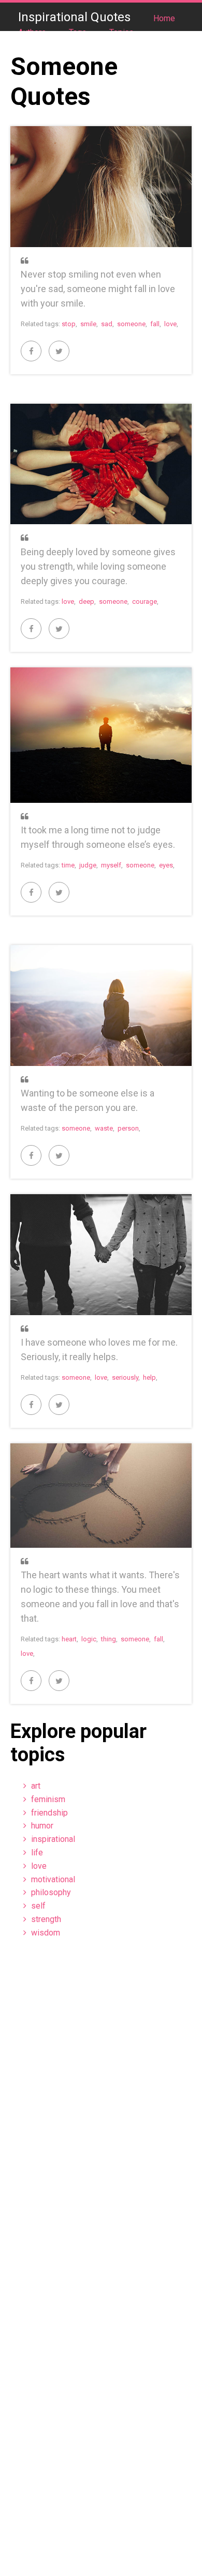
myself (111, 865)
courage (145, 601)
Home (164, 18)
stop (69, 324)
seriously (125, 1377)
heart (69, 1639)
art (36, 1786)
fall (155, 324)
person (128, 1128)
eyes (166, 865)
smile (88, 324)
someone (131, 324)
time (68, 865)
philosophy (51, 1892)
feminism (48, 1799)
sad (107, 324)
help (149, 1377)
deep (86, 601)
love (170, 324)
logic (89, 1639)
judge (88, 865)
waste (104, 1128)
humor (42, 1826)
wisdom (46, 1933)
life (37, 1853)
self (38, 1906)
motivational (53, 1879)
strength (46, 1919)
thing (109, 1639)
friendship (49, 1813)
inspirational (53, 1839)
